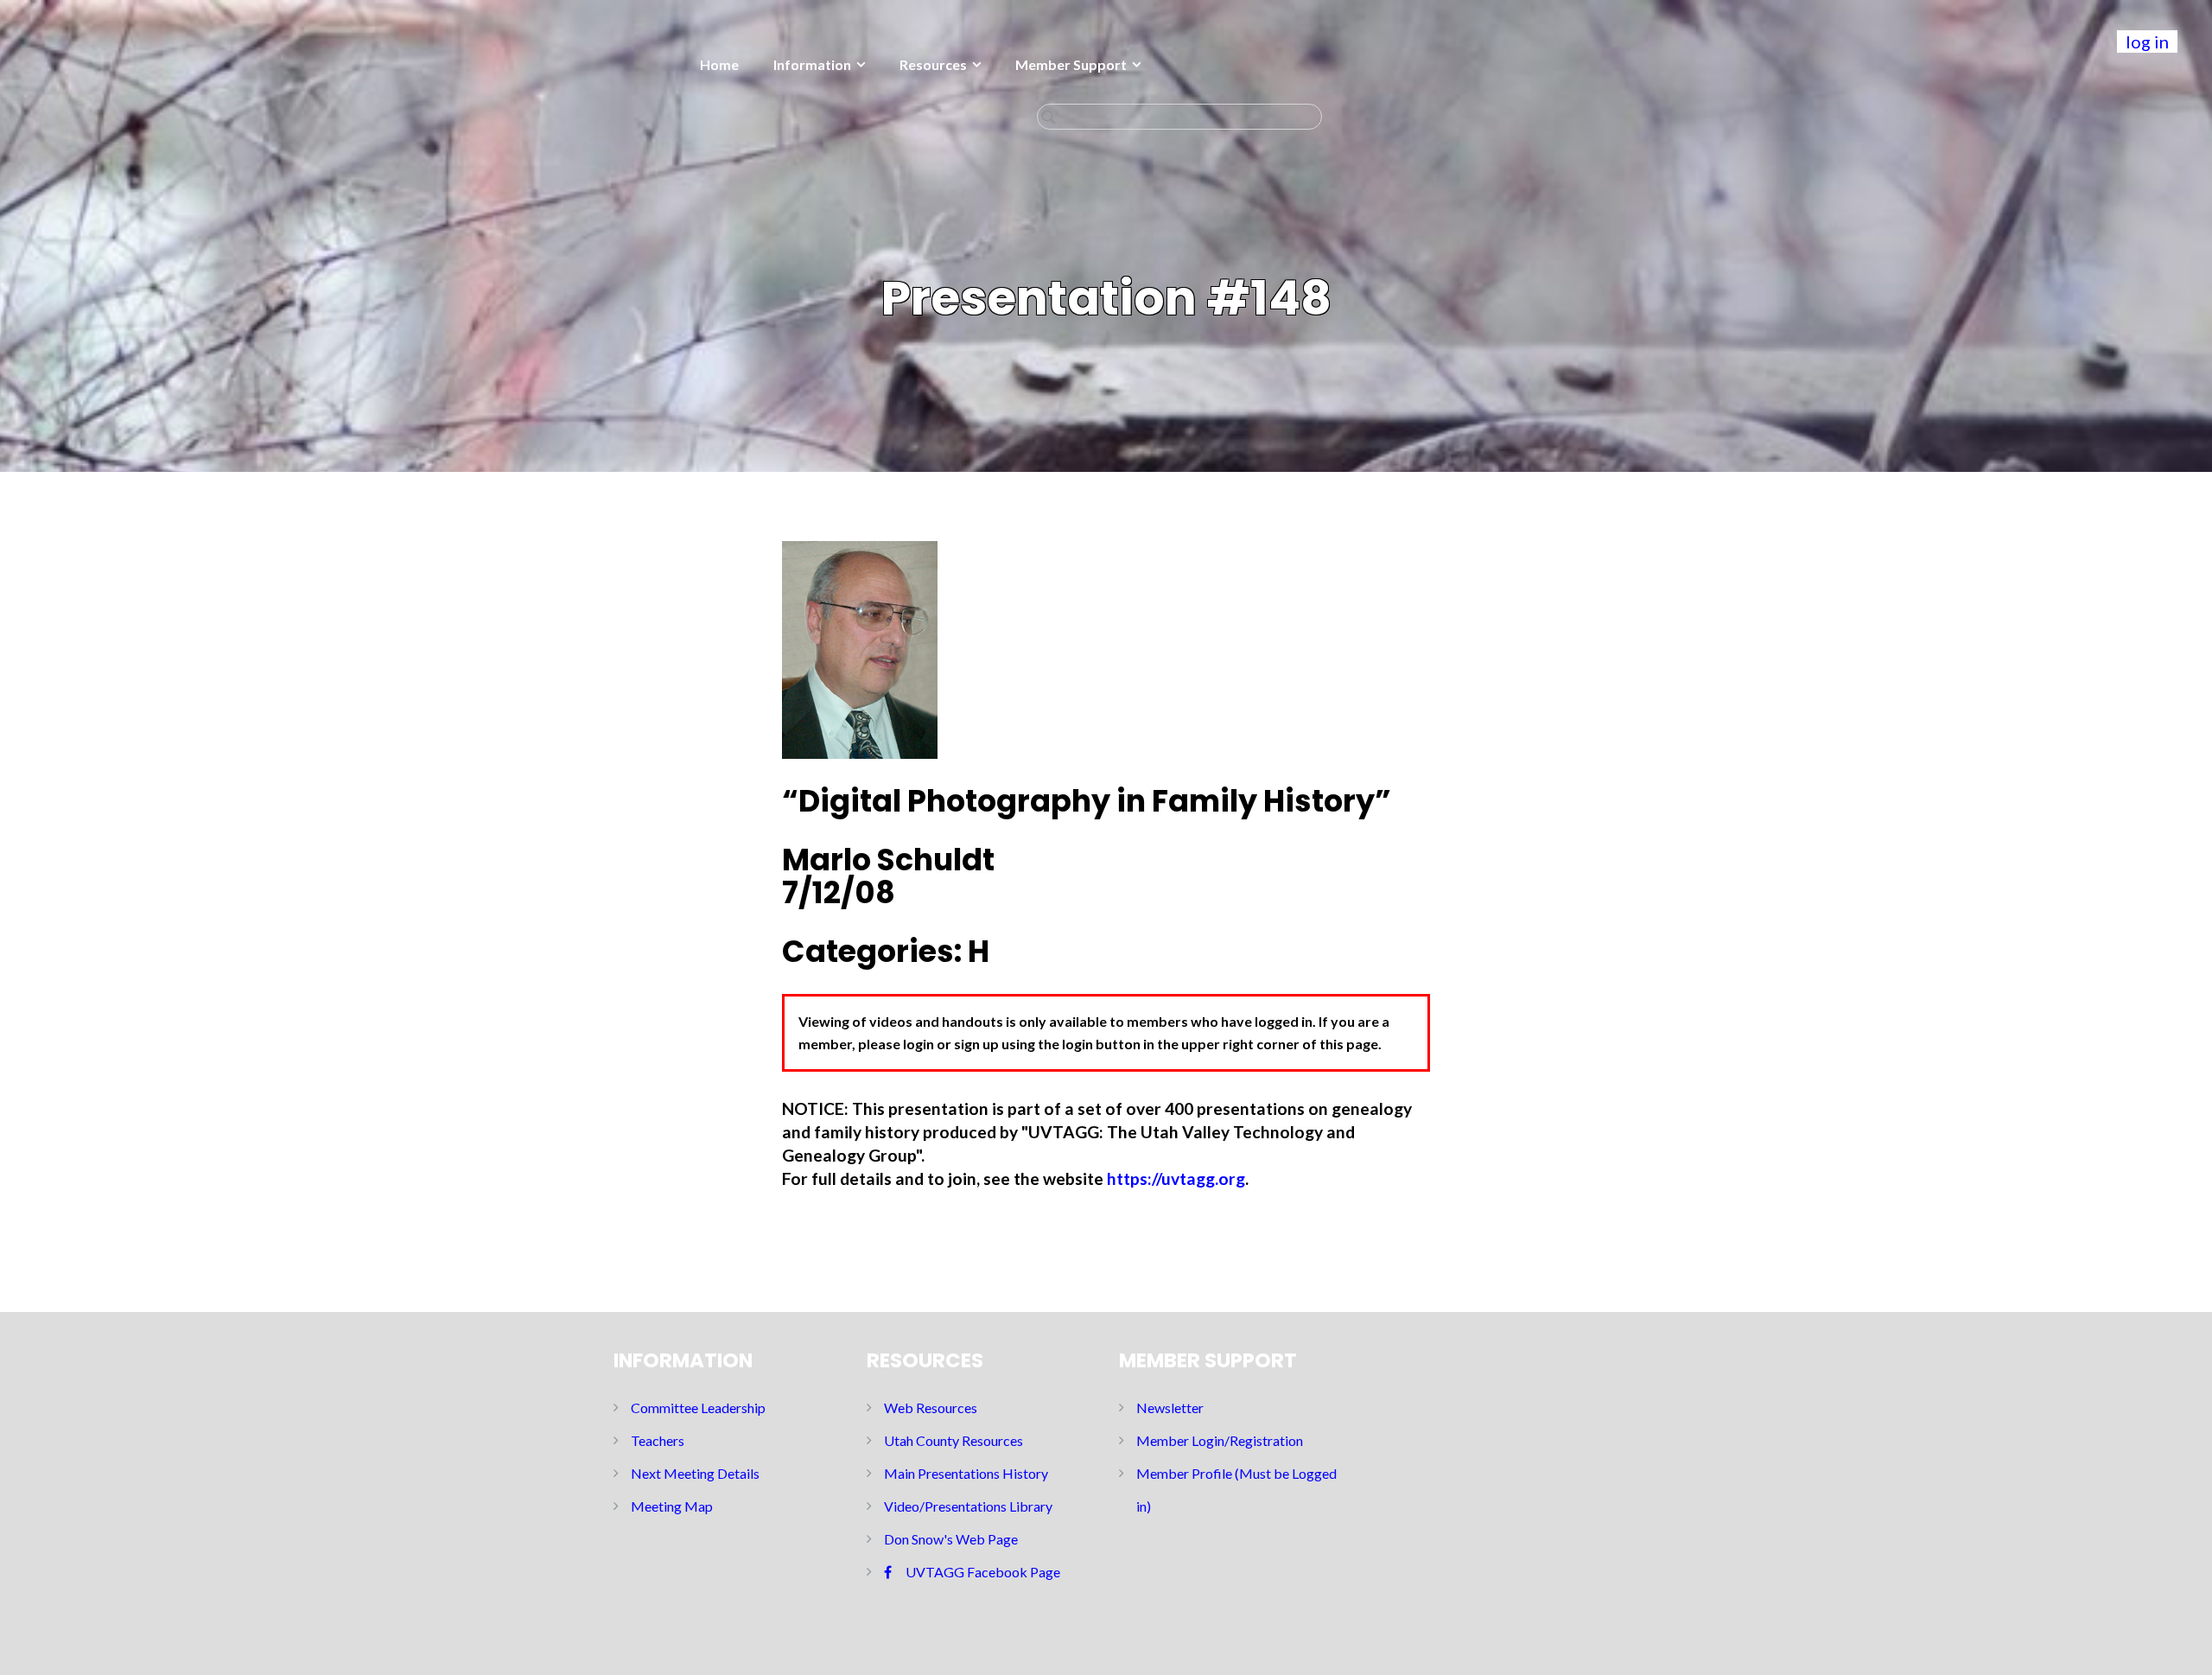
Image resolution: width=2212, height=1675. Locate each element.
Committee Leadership (698, 1408)
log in (2147, 41)
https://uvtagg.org (1176, 1178)
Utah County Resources (953, 1440)
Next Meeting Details (695, 1473)
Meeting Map (672, 1506)
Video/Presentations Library (968, 1506)
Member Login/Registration (1220, 1440)
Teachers (658, 1440)
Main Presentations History (966, 1473)
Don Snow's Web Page (951, 1539)
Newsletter (1170, 1408)
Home (719, 64)
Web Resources (931, 1408)
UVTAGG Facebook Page (983, 1572)
